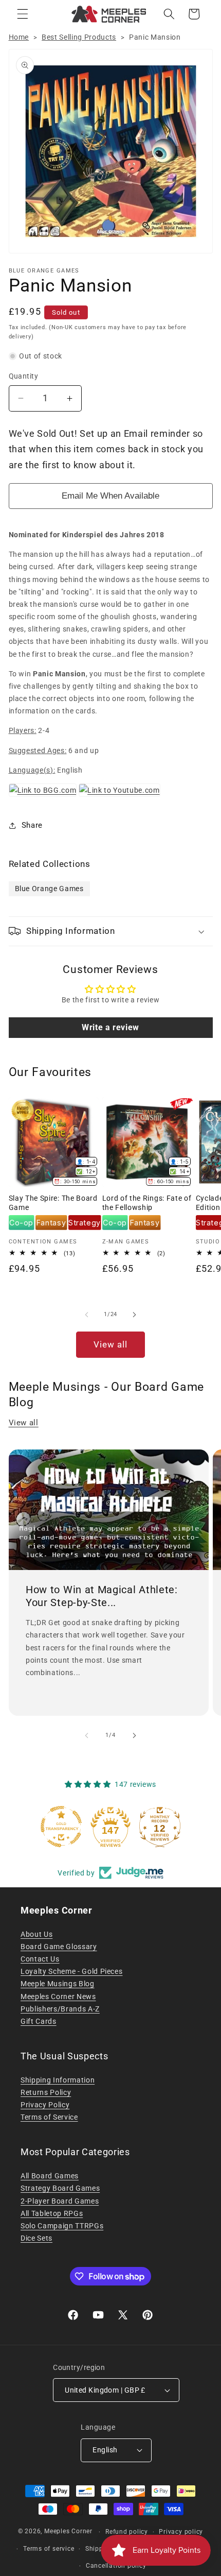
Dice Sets (36, 2238)
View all (111, 1345)
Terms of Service (49, 2117)
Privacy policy (181, 2532)
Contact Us (40, 1959)
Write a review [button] (110, 1027)
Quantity (24, 376)
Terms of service (49, 2549)
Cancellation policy (116, 2566)
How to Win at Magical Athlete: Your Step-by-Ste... (102, 1596)
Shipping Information (58, 2080)
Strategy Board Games (60, 2188)
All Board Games (50, 2176)
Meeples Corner (68, 2532)
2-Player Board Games (60, 2201)
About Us (36, 1934)
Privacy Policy (45, 2105)
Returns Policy (46, 2092)
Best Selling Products (79, 37)
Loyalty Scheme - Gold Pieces (71, 1971)
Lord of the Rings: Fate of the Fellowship (147, 1203)
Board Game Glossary (59, 1947)
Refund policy (127, 2532)
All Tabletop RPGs (52, 2213)
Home (19, 37)
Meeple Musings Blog (58, 1984)
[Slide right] (134, 1315)
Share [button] (32, 825)
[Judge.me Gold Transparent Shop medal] (61, 1827)
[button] (23, 14)
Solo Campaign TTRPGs (62, 2226)
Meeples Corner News (58, 1997)
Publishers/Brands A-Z (60, 2009)
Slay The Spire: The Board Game (53, 1203)
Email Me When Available (110, 496)
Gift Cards (39, 2021)
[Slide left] (87, 1315)
